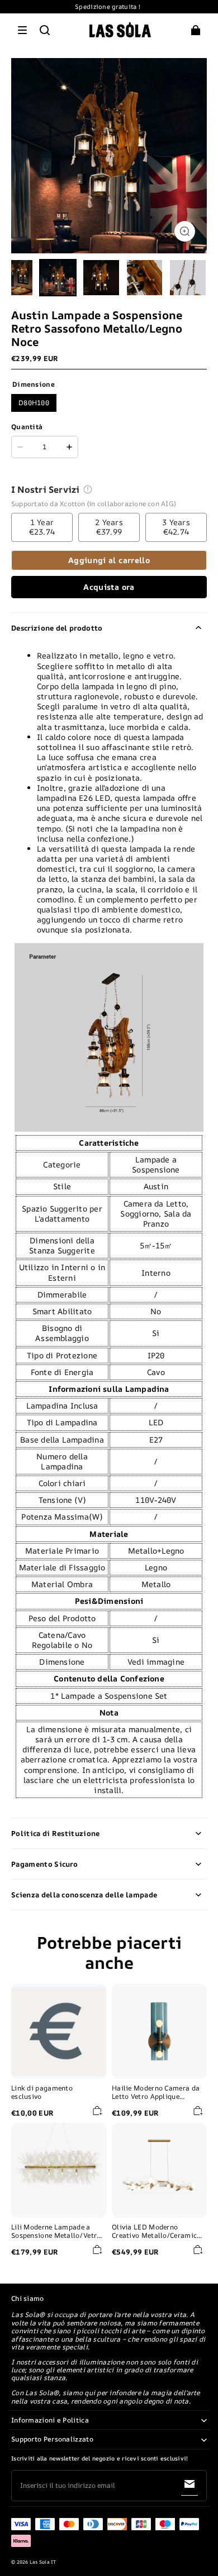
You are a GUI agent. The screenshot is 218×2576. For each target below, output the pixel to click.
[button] (22, 30)
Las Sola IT (43, 2562)
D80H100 (34, 403)
